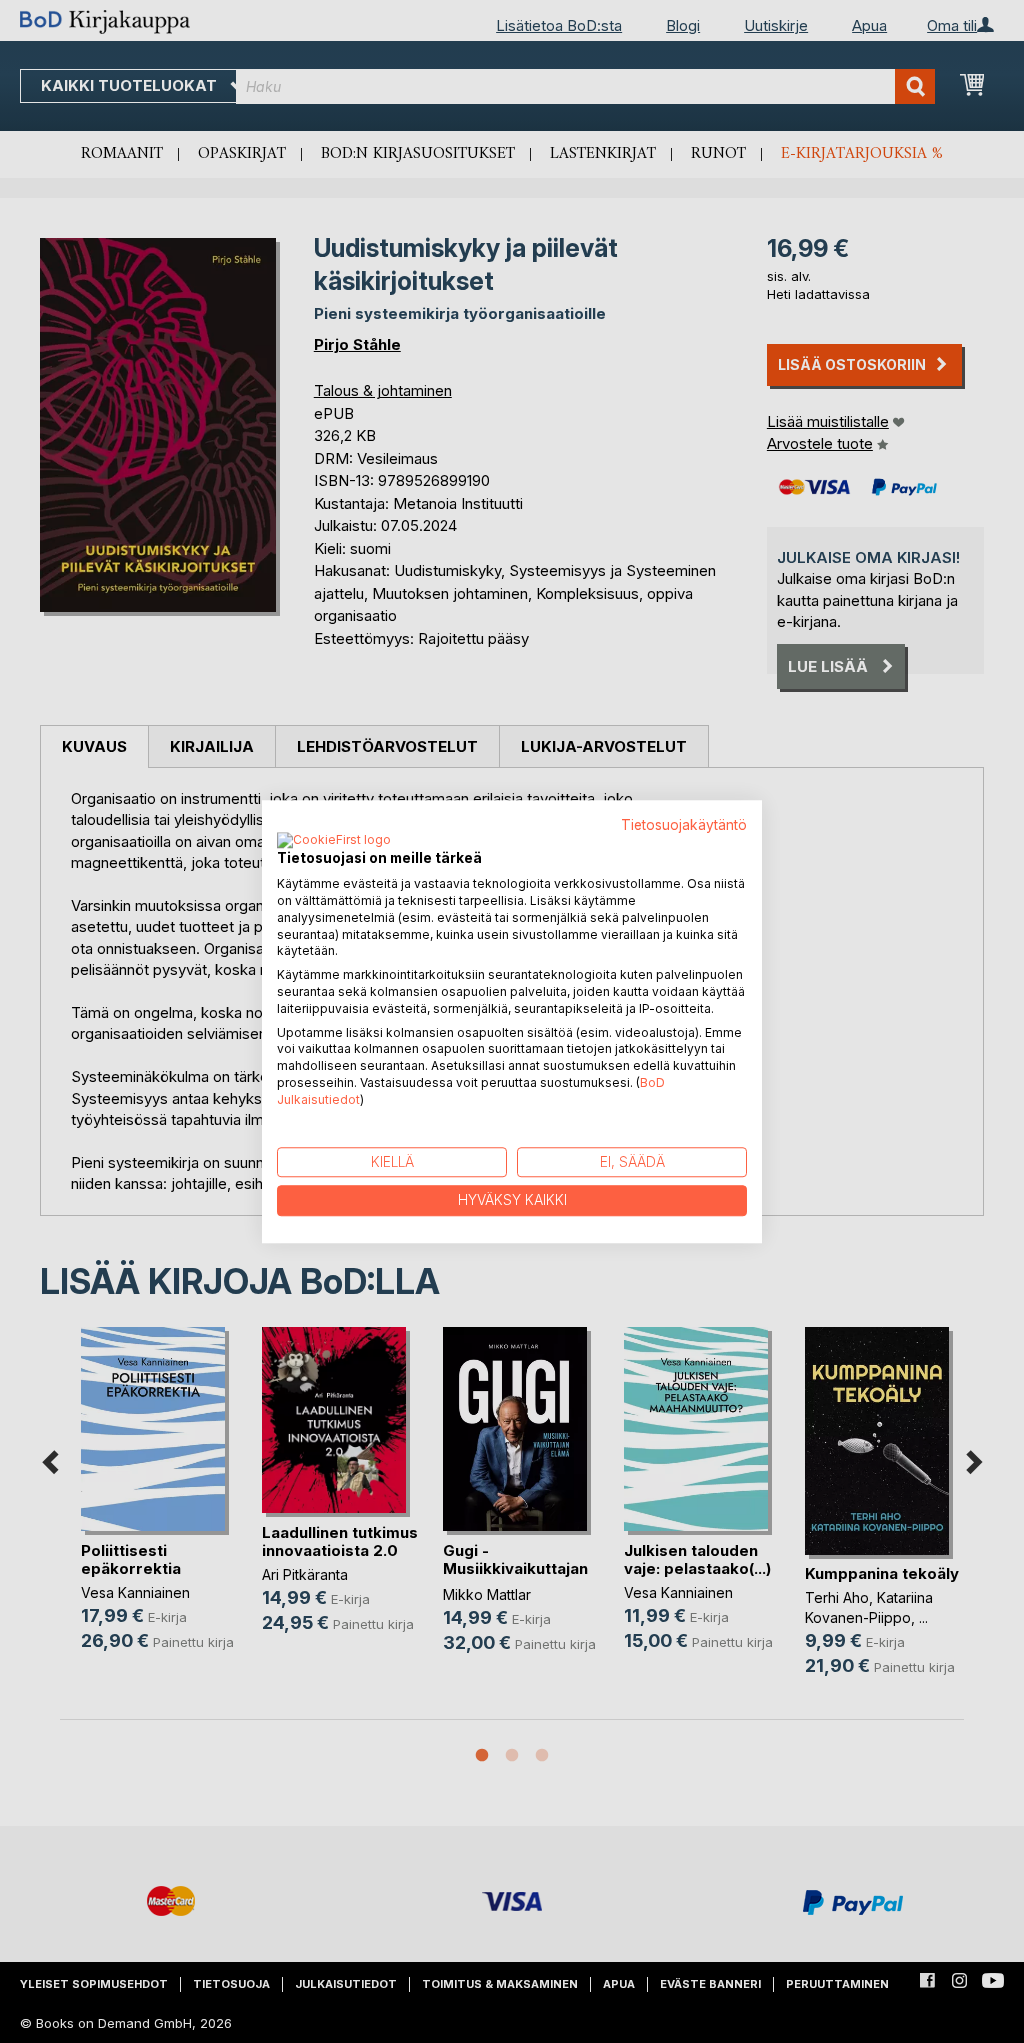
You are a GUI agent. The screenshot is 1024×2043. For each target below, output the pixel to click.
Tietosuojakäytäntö (684, 825)
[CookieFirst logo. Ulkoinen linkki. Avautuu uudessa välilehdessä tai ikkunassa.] (334, 842)
